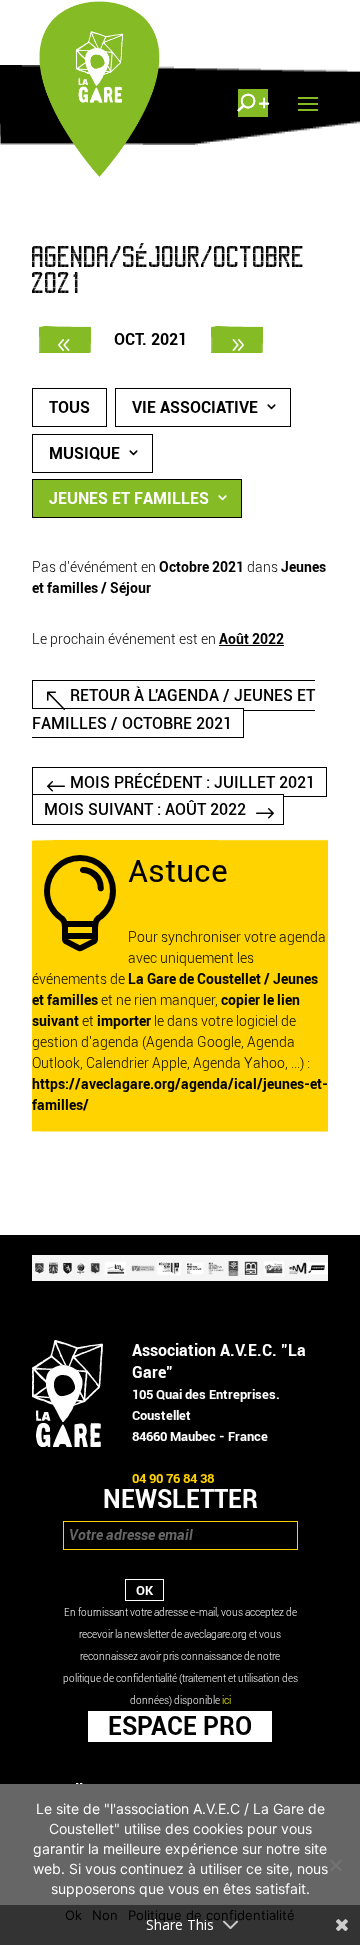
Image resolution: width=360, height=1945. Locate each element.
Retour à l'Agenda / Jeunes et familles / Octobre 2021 (173, 709)
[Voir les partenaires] (180, 1276)
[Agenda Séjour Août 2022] (237, 339)
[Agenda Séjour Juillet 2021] (65, 339)
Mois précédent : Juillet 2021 (192, 782)
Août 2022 (251, 639)
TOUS (69, 407)
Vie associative (195, 407)
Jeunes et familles (129, 498)
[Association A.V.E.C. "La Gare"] (67, 1442)
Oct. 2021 (150, 339)
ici (226, 1700)
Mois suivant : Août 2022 (145, 809)
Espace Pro (180, 1726)
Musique (84, 453)
